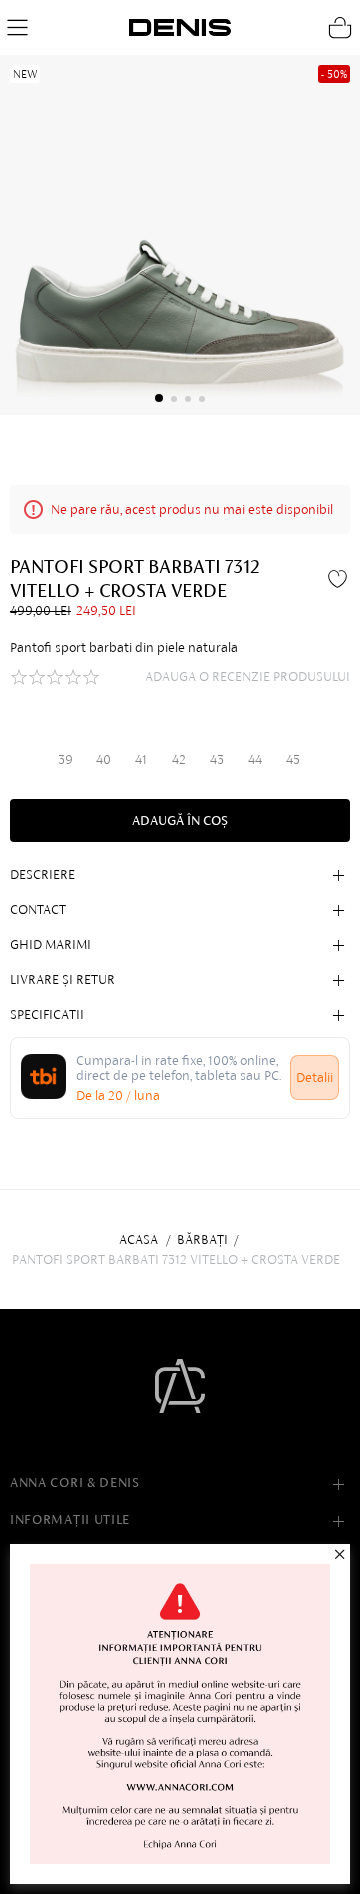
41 (141, 759)
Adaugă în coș (180, 820)
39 (65, 759)
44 (255, 759)
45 (293, 759)
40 (103, 759)
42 (179, 759)
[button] (159, 398)
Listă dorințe (340, 578)
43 (217, 759)
